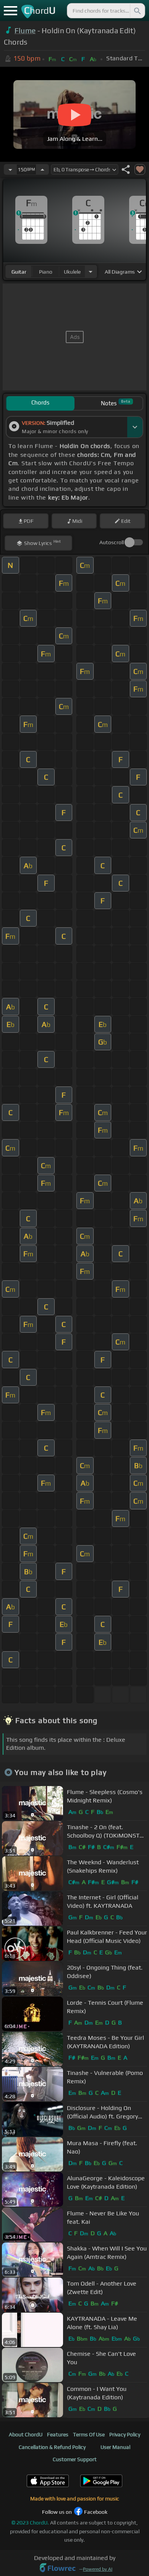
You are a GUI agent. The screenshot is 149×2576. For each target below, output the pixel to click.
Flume (25, 31)
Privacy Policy (125, 2434)
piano (46, 272)
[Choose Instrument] (91, 272)
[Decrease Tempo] (10, 169)
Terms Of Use (89, 2434)
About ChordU (26, 2434)
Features (58, 2434)
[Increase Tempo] (42, 169)
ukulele (72, 272)
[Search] (137, 11)
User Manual (115, 2447)
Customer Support (75, 2459)
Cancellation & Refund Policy (52, 2447)
